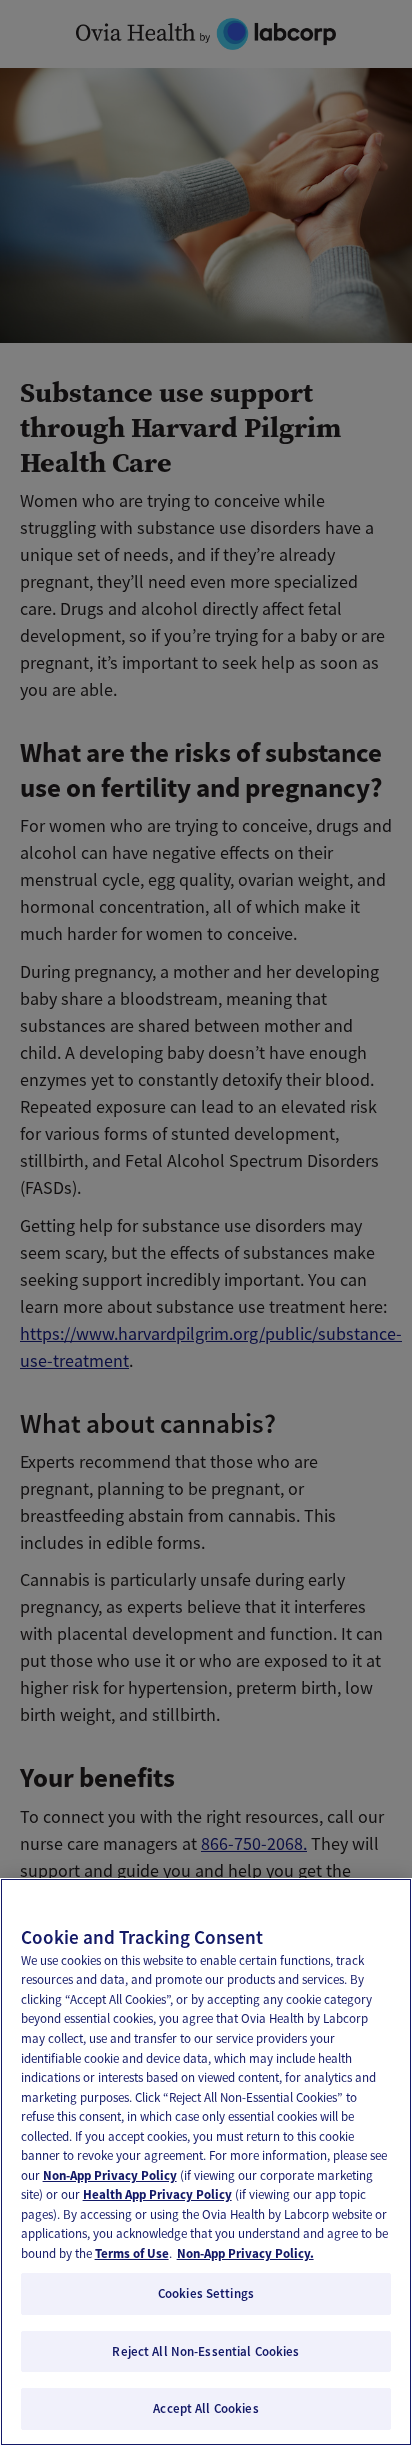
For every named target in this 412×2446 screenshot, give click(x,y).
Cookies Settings (206, 2293)
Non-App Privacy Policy (110, 2175)
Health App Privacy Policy (157, 2194)
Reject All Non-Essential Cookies (205, 2351)
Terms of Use (132, 2253)
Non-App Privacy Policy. (245, 2253)
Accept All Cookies (205, 2408)
